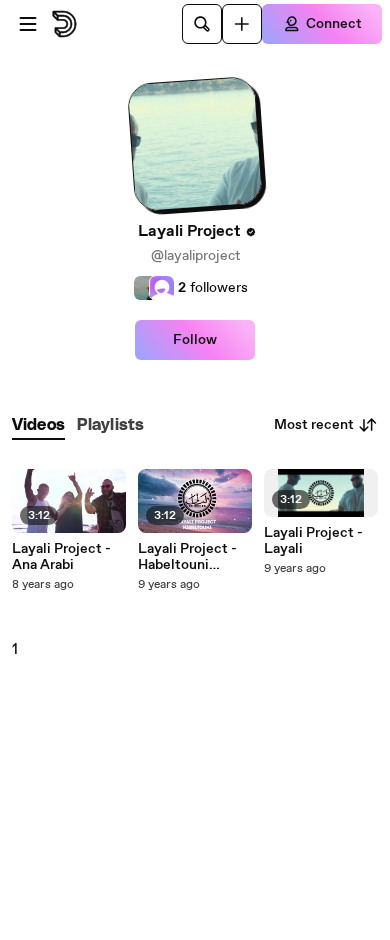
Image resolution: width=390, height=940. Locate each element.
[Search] (202, 24)
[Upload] (242, 24)
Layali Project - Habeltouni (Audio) (187, 557)
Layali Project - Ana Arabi (61, 557)
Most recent (314, 425)
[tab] (38, 425)
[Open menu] (28, 24)
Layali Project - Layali (313, 541)
